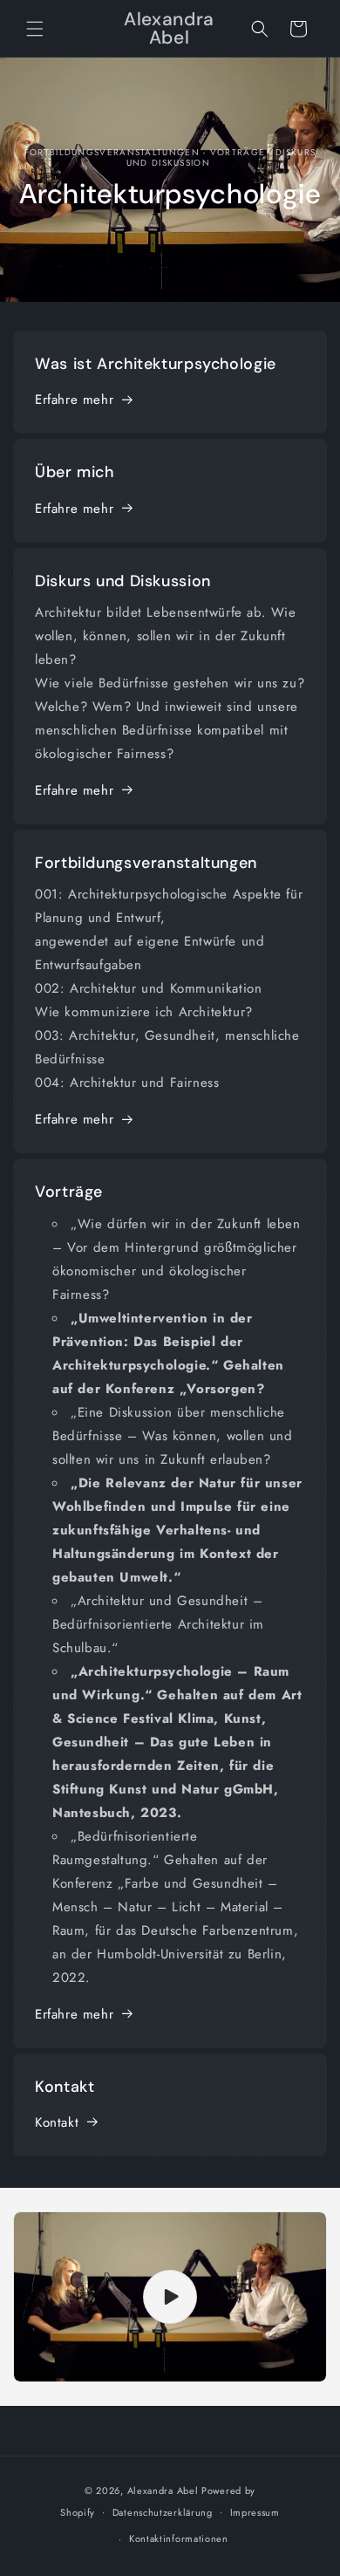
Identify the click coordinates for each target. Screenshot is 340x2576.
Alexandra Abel (163, 2491)
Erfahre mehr (74, 400)
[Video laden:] (170, 2297)
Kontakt (57, 2122)
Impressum (255, 2512)
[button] (35, 29)
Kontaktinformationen (179, 2538)
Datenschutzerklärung (163, 2512)
